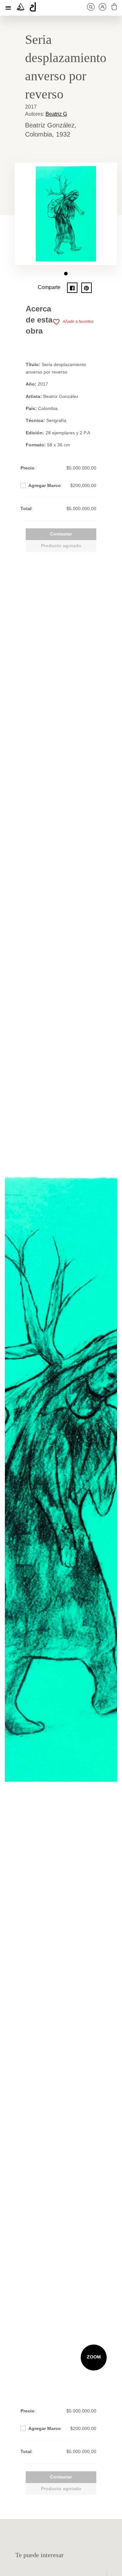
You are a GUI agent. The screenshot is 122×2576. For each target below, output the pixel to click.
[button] (66, 274)
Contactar (61, 534)
